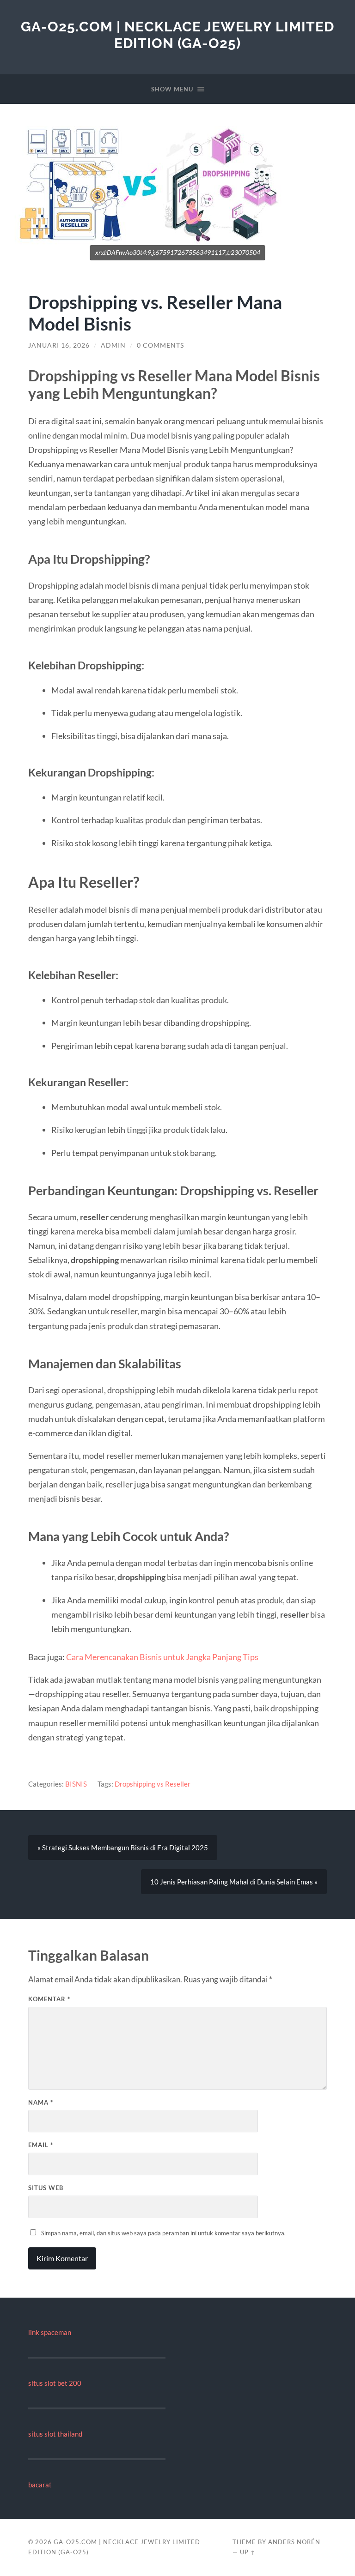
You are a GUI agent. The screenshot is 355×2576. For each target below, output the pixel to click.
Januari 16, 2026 (59, 345)
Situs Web (46, 2188)
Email (41, 2145)
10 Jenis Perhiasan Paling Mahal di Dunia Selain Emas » (234, 1882)
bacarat (40, 2485)
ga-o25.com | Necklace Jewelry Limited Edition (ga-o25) (177, 35)
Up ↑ (248, 2552)
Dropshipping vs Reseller (153, 1784)
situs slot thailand (55, 2434)
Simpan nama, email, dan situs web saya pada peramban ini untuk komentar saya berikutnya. (163, 2233)
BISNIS (76, 1784)
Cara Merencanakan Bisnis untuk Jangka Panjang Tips (162, 1657)
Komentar (49, 1999)
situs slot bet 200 (55, 2383)
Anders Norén (294, 2542)
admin (113, 345)
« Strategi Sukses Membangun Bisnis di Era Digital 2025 (123, 1848)
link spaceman (50, 2332)
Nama (41, 2102)
